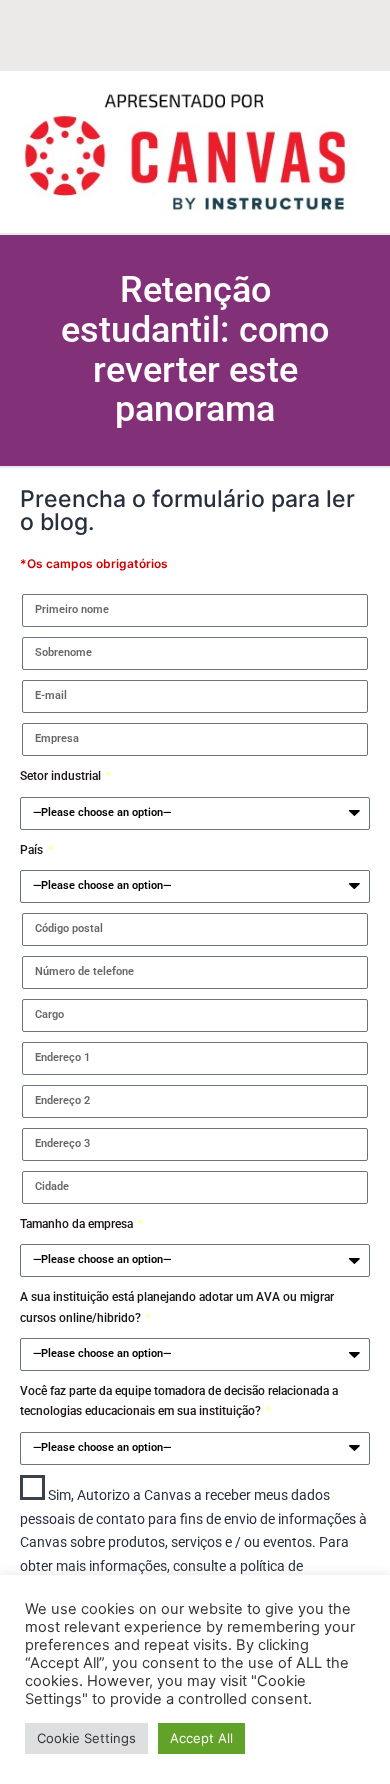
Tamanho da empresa (78, 1224)
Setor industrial (62, 776)
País (33, 850)
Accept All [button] (201, 1738)
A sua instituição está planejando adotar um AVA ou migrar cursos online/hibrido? (177, 1307)
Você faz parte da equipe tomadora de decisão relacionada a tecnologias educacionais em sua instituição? (179, 1401)
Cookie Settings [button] (86, 1738)
